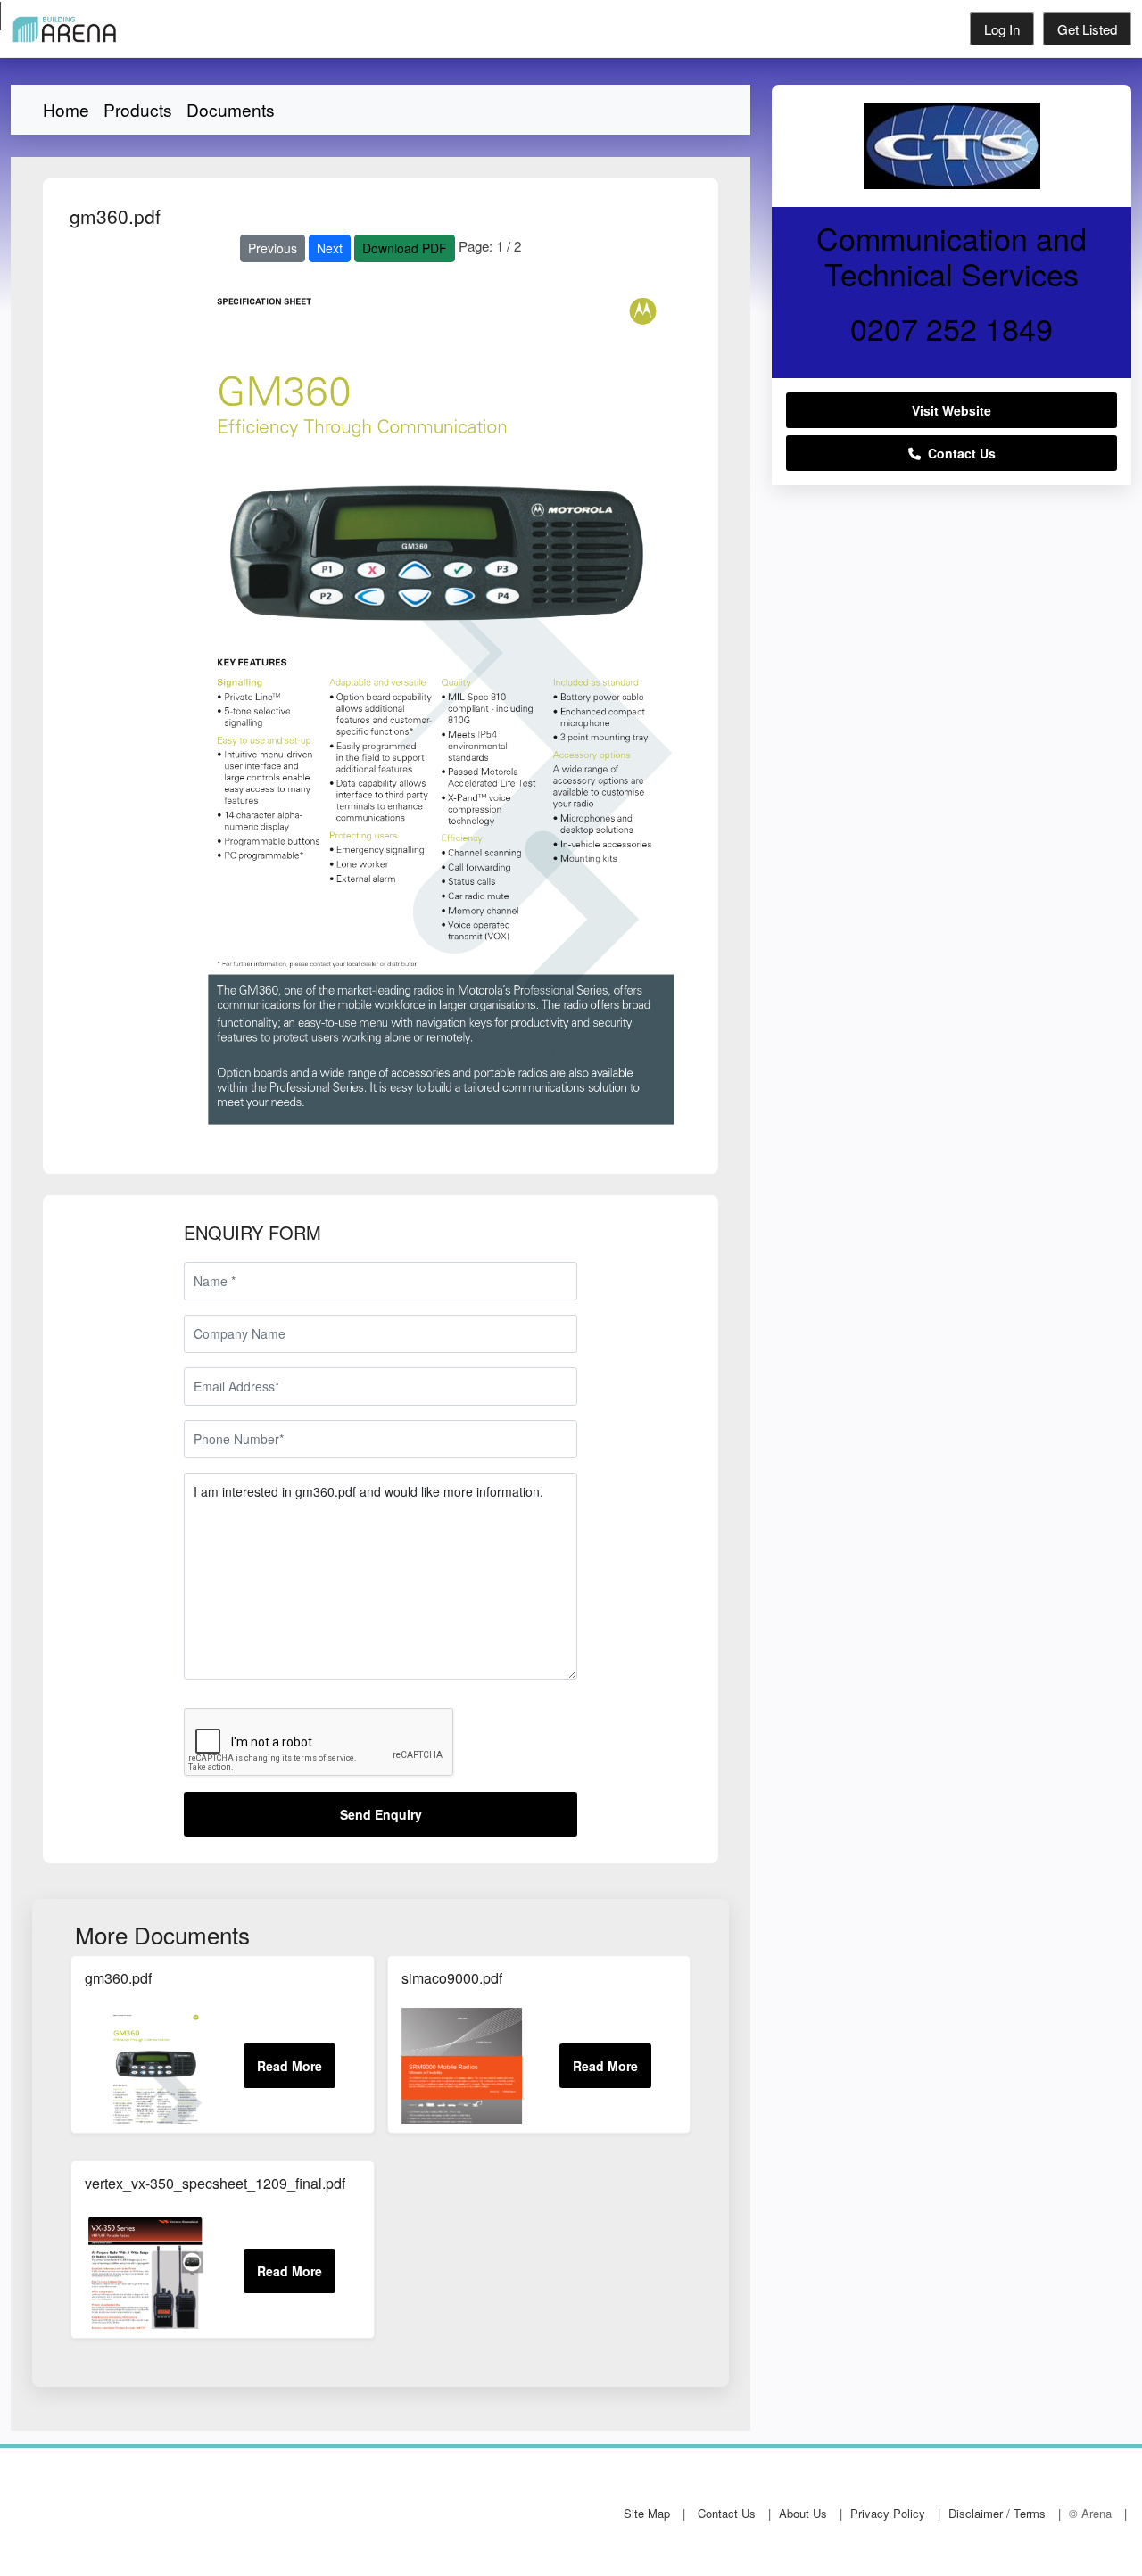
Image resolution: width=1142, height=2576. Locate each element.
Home (66, 109)
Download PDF (405, 248)
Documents (231, 109)
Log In (1002, 29)
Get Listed (1087, 29)
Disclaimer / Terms (997, 2513)
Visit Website (952, 410)
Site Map (647, 2513)
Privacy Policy (888, 2513)
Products (138, 109)
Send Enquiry (381, 1814)
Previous (273, 248)
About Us (803, 2513)
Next (330, 248)
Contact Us (958, 453)
